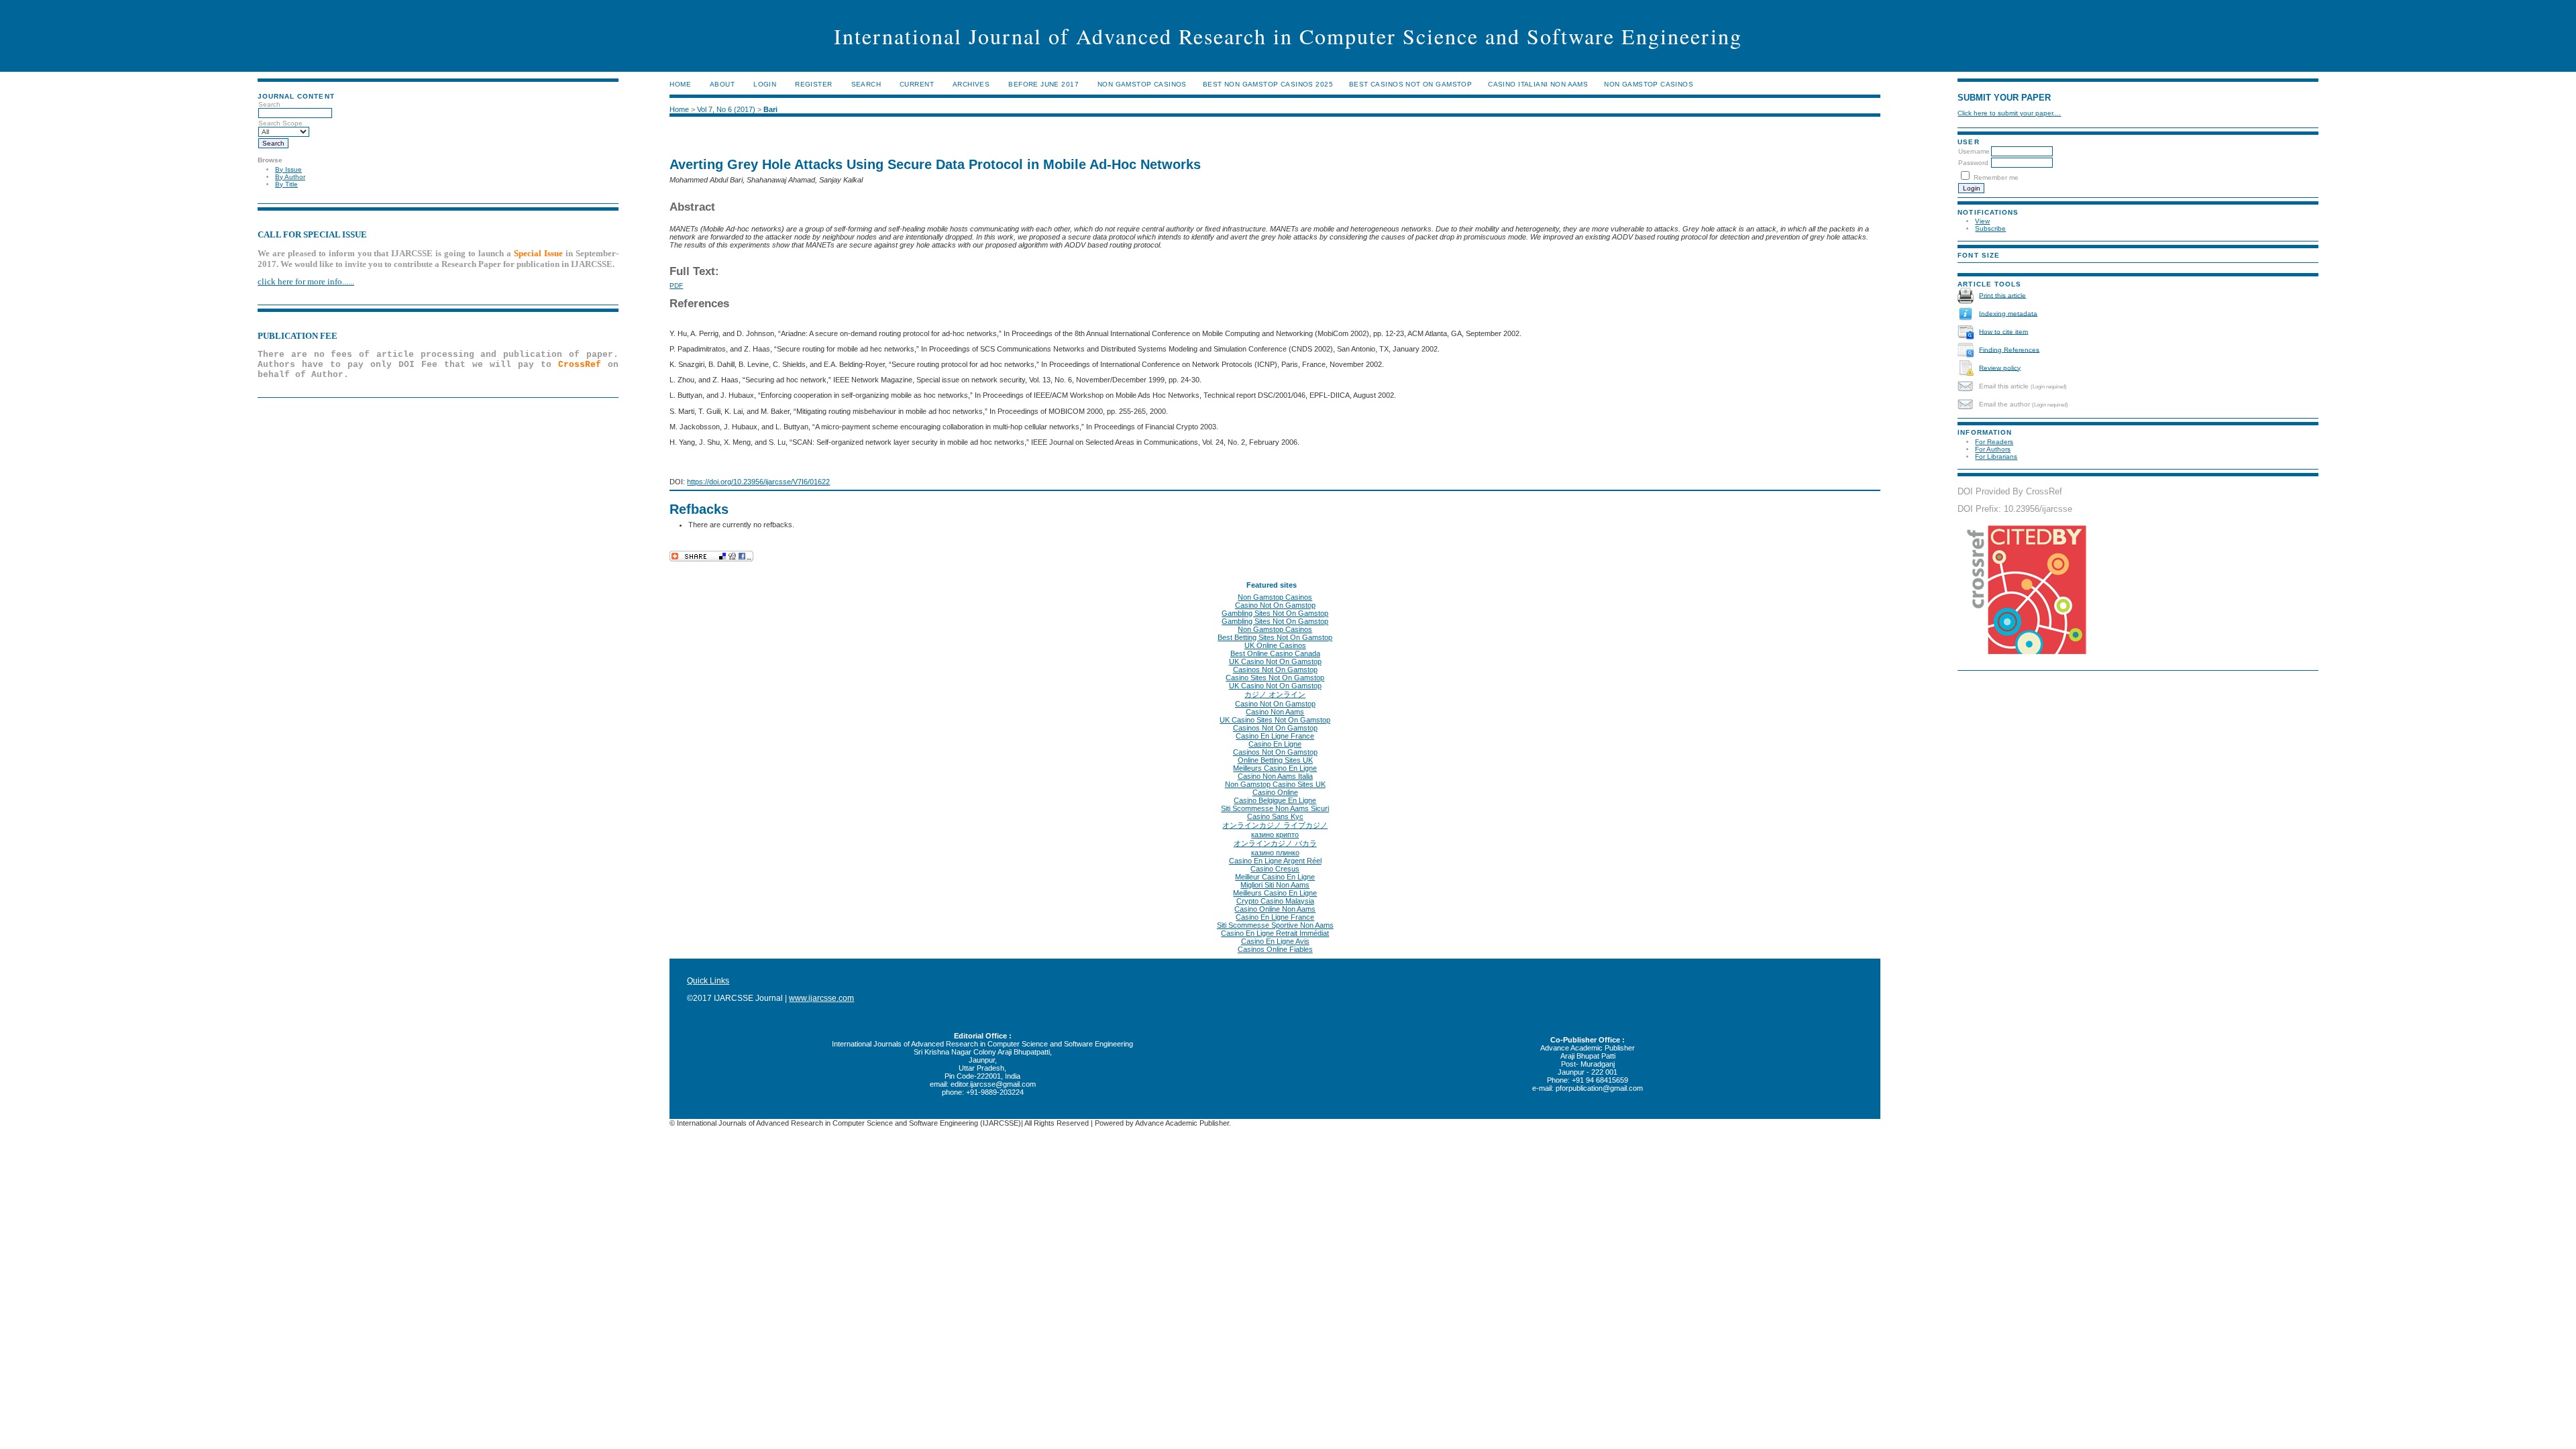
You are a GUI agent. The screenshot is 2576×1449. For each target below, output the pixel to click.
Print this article (2002, 295)
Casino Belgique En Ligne (1275, 800)
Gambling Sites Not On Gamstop (1275, 613)
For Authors (1993, 449)
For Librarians (1996, 457)
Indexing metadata (2008, 313)
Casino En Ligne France (1275, 736)
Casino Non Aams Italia (1275, 776)
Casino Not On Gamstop (1275, 605)
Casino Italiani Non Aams (1538, 84)
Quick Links (708, 981)
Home (680, 84)
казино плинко (1275, 853)
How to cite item (2003, 331)
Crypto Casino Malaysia (1275, 901)
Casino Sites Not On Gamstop (1275, 678)
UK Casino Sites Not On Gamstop (1275, 720)
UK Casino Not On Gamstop (1275, 661)
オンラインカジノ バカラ (1275, 843)
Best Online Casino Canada (1275, 653)
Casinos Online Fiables (1275, 949)
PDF (676, 285)
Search (866, 84)
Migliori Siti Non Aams (1275, 885)
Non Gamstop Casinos (1142, 84)
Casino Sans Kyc (1275, 816)
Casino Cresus (1275, 869)
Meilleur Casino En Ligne (1275, 877)
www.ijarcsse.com (821, 998)
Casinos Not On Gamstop (1275, 669)
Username (1974, 151)
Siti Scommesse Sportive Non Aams (1275, 925)
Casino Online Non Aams (1275, 909)
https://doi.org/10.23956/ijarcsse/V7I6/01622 (758, 482)
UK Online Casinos (1275, 645)
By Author (290, 177)
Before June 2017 (1043, 84)
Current (917, 84)
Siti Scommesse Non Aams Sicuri (1275, 808)
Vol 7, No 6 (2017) (726, 109)
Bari (770, 109)
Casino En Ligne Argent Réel (1275, 861)
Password (1973, 163)
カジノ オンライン (1275, 694)
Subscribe (1990, 228)
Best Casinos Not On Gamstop (1410, 84)
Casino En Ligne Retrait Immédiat (1275, 933)
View (1982, 221)
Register (813, 84)
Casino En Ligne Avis (1275, 941)
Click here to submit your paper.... (2009, 113)
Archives (971, 84)
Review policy (2000, 367)
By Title (286, 184)
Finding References (2009, 349)
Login (765, 84)
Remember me (1996, 177)
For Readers (1994, 442)
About (722, 84)
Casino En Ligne (1275, 744)
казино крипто (1275, 835)
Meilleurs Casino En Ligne (1275, 768)
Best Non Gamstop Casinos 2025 (1268, 84)
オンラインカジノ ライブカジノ (1275, 825)
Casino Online (1275, 792)
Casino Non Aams (1275, 712)
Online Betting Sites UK (1275, 760)
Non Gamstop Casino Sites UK (1275, 784)
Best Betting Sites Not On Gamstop (1275, 637)
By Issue (288, 169)
